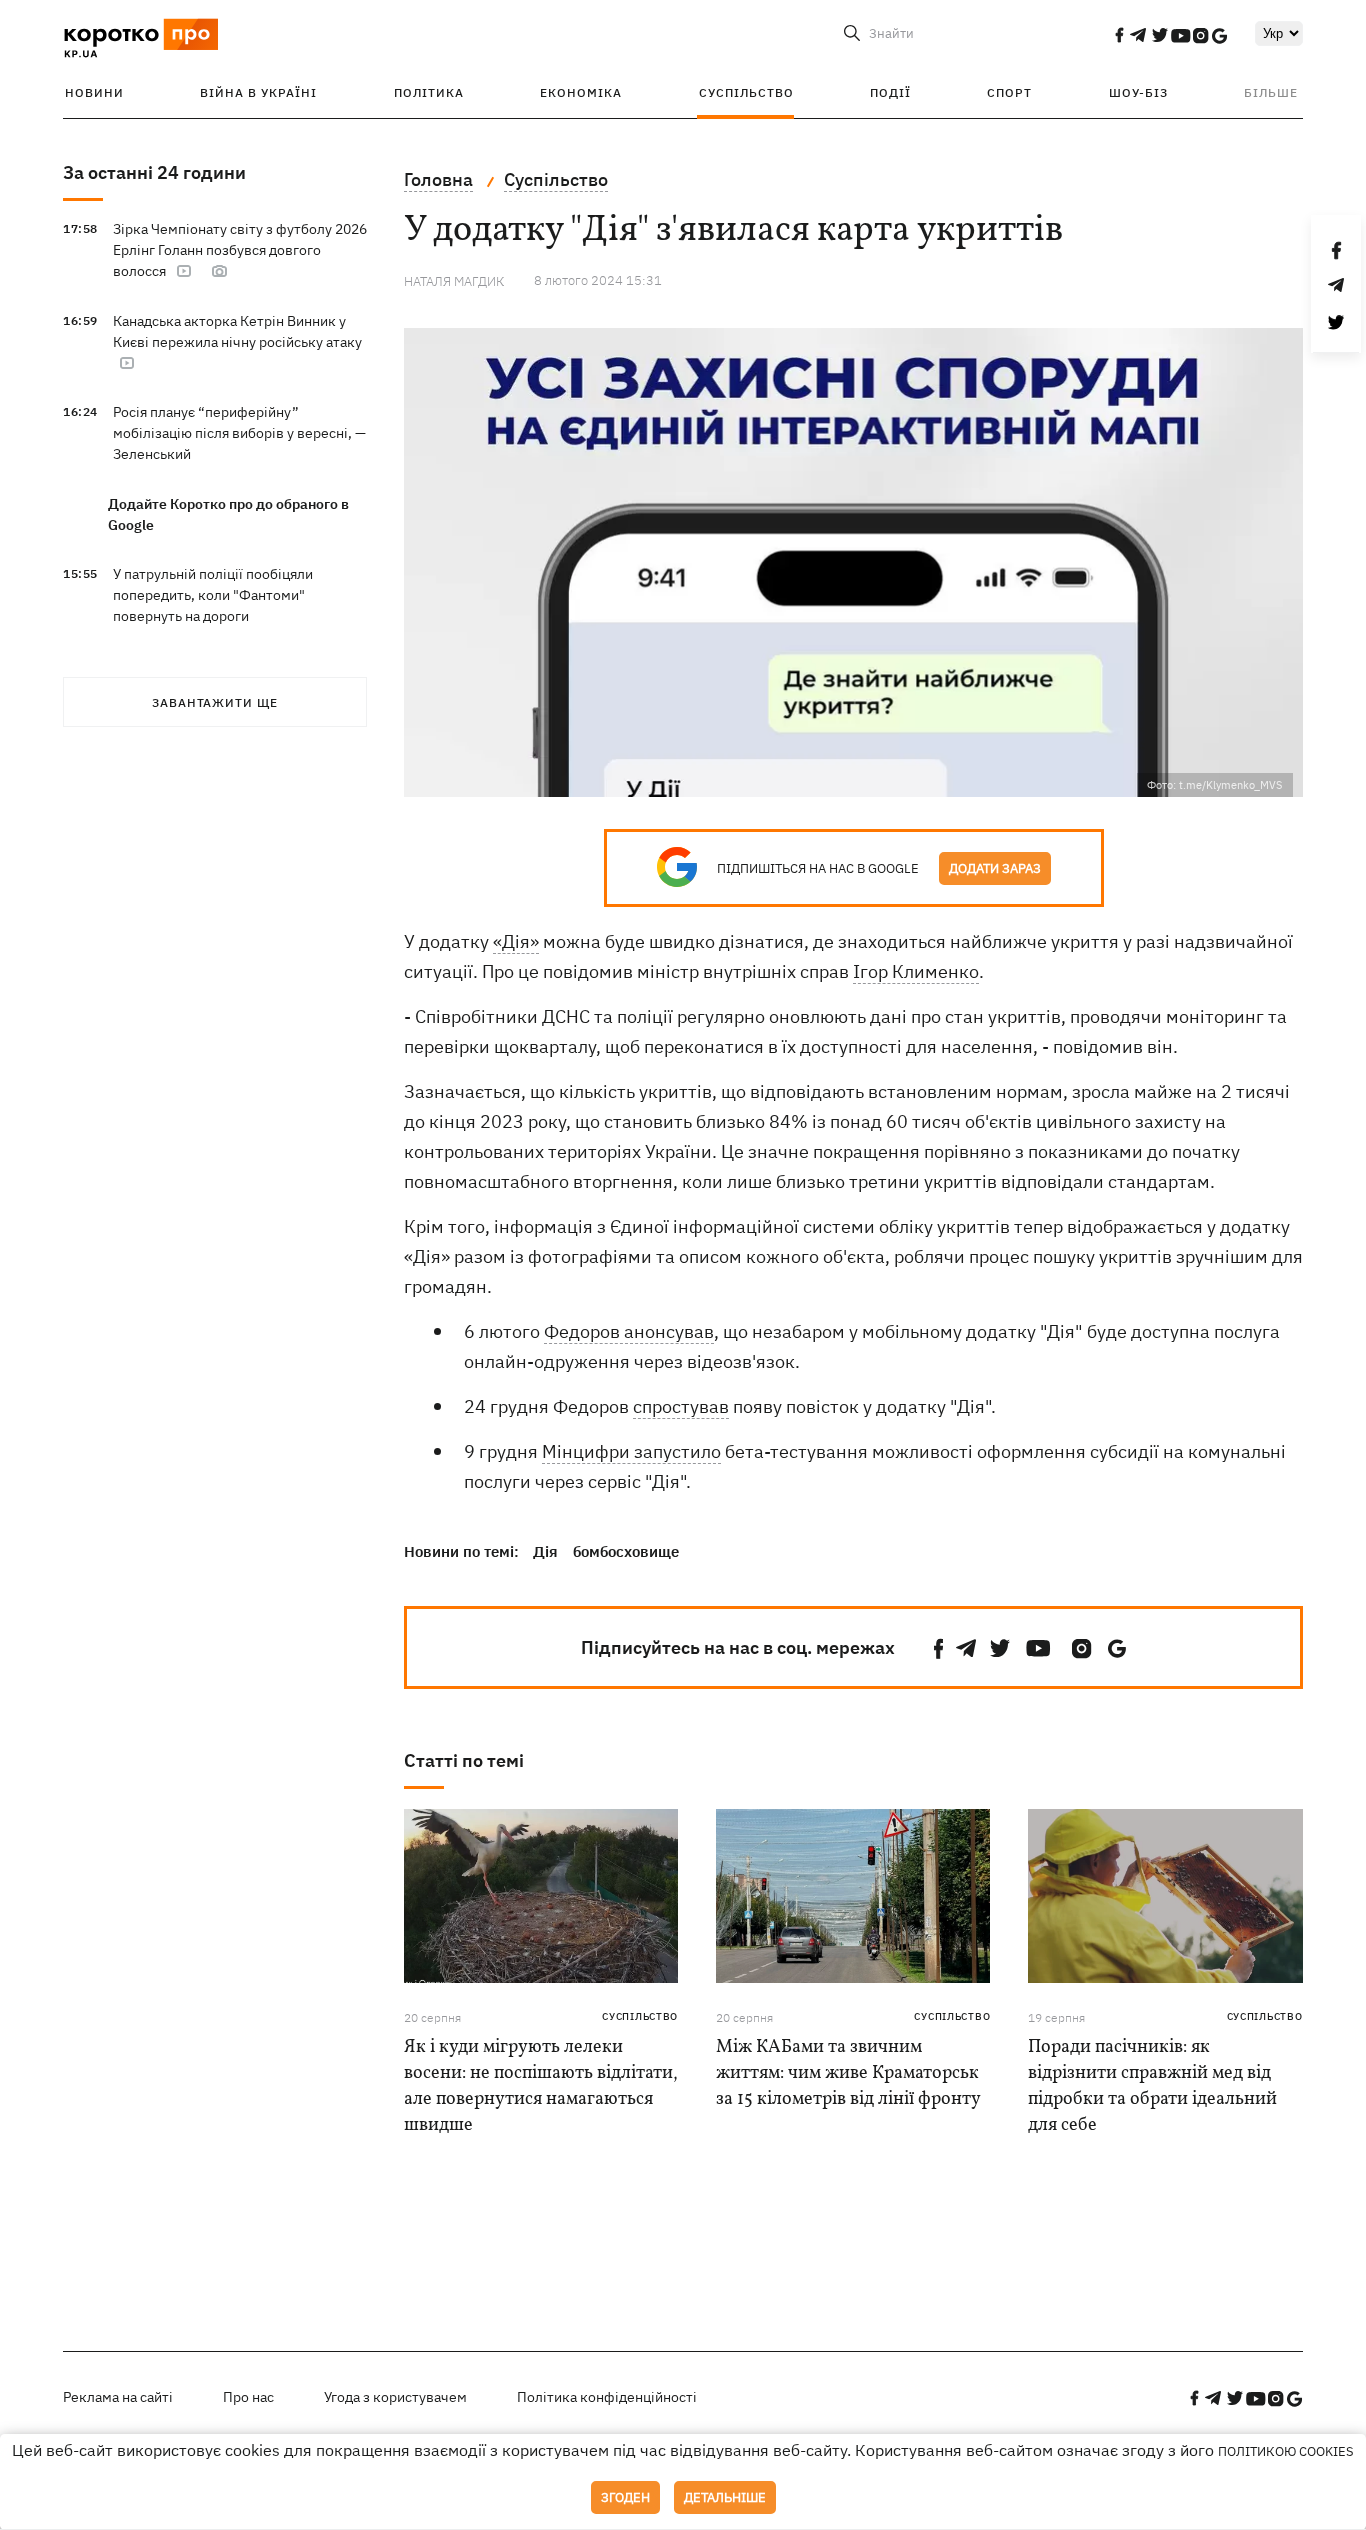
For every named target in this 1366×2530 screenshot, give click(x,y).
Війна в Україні (258, 92)
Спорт (1009, 92)
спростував (681, 1406)
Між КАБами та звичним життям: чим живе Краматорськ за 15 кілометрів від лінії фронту (848, 2073)
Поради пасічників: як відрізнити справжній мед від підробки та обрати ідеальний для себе (1152, 2086)
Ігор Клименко (916, 971)
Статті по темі (464, 1760)
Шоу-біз (1138, 92)
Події (890, 92)
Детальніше (725, 2497)
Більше (1271, 92)
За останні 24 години (154, 172)
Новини (94, 92)
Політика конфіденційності (607, 2397)
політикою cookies (1286, 2451)
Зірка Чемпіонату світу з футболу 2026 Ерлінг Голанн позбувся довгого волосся (240, 250)
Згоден (625, 2497)
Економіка (581, 92)
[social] (1119, 35)
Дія (545, 1551)
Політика (429, 92)
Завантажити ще (215, 702)
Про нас (248, 2397)
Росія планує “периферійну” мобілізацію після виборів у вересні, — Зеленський (239, 433)
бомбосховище (626, 1551)
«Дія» (516, 941)
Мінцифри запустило (631, 1451)
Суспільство (746, 92)
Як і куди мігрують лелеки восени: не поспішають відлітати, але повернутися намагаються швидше (541, 2086)
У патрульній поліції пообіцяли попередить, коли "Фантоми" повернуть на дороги (213, 595)
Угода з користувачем (395, 2397)
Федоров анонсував (629, 1331)
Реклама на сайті (118, 2397)
